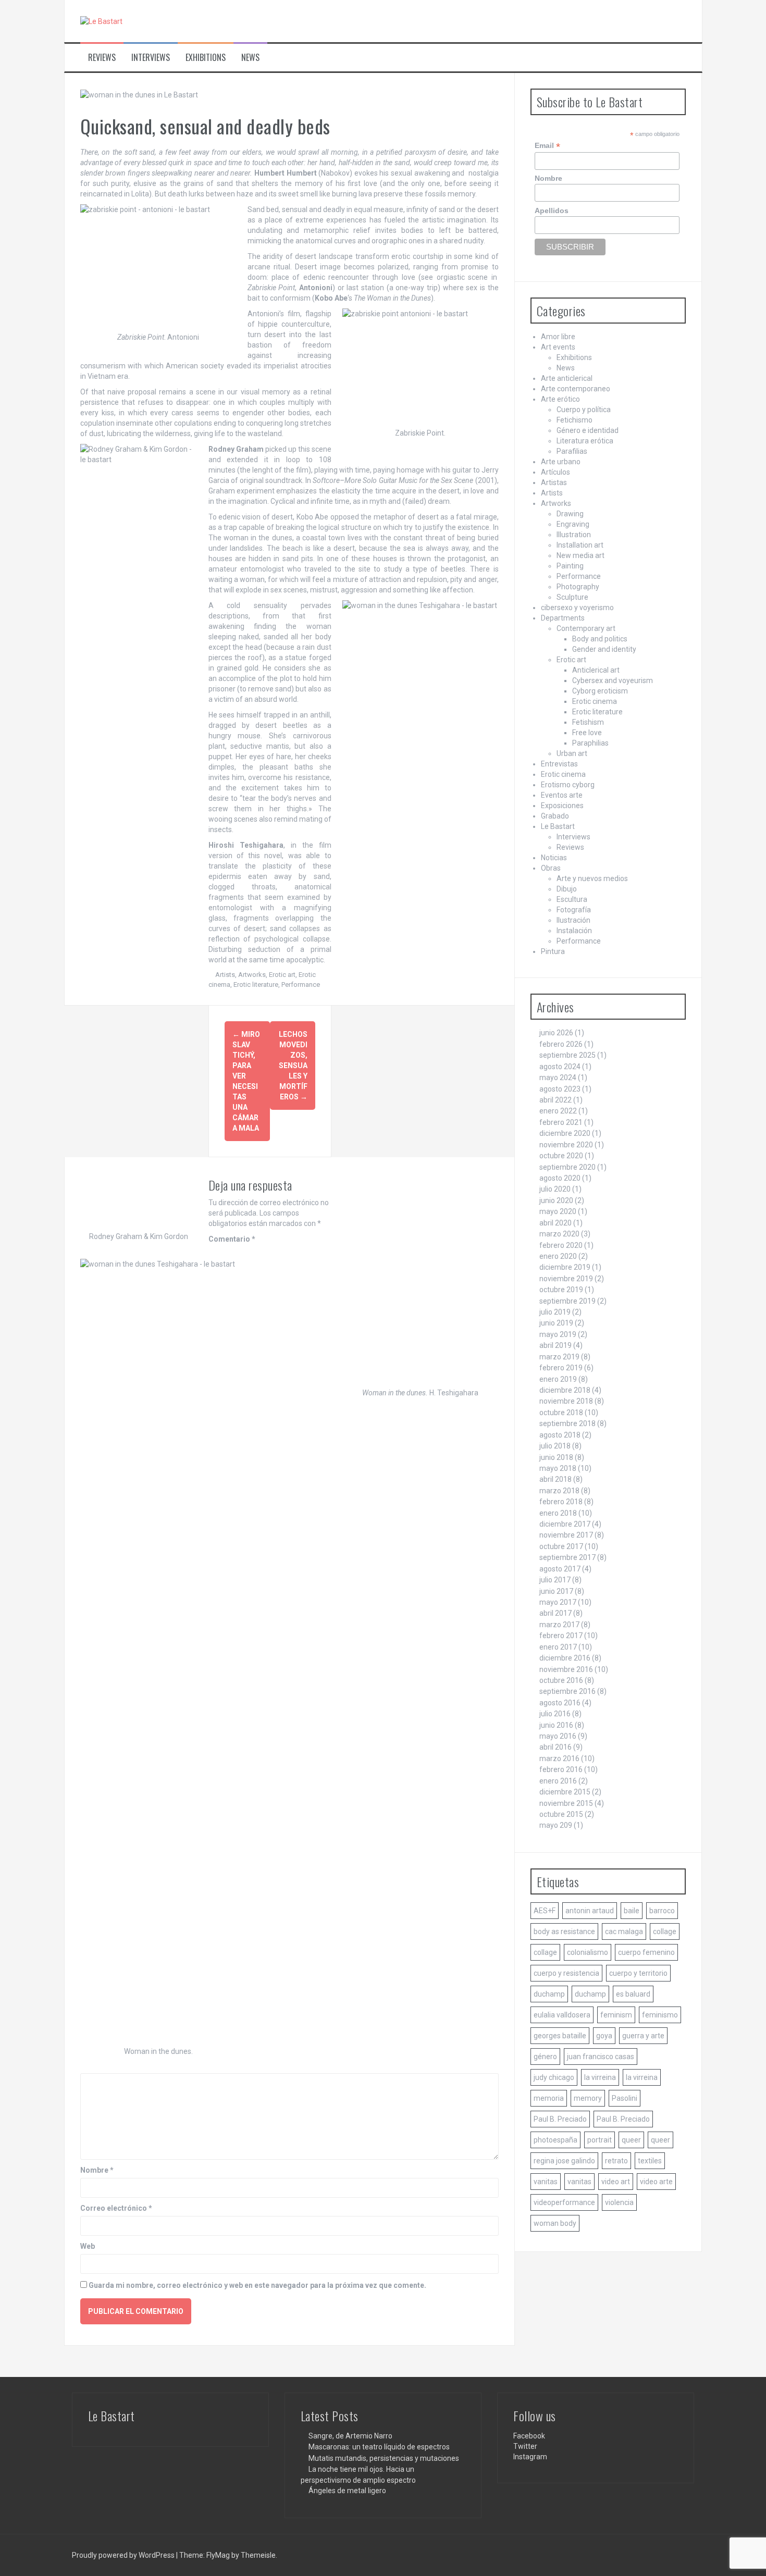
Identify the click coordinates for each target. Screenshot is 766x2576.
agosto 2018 (560, 1435)
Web (88, 2246)
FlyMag (218, 2555)
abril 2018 (555, 1479)
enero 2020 (558, 1256)
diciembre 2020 (565, 1133)
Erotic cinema (595, 701)
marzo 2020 (559, 1234)
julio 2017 (555, 1580)
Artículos (555, 472)
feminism (616, 2015)
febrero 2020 (561, 1245)
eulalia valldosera (562, 2015)
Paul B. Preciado (560, 2119)
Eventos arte (562, 795)
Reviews (102, 58)
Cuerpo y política (584, 410)
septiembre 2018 (567, 1423)
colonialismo (588, 1952)
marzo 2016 (559, 1758)
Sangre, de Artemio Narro (350, 2436)
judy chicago (554, 2077)
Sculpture (572, 597)
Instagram (530, 2457)
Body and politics (600, 639)
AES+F (545, 1911)
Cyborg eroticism (600, 691)
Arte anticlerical (567, 378)
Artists (225, 975)
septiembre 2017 (567, 1557)
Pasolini (625, 2098)
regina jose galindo (564, 2161)
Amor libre (558, 337)
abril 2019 (555, 1345)
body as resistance (564, 1931)
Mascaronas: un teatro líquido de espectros (379, 2447)
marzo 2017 (559, 1625)
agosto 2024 (560, 1067)
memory (588, 2098)
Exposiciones (562, 806)
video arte (656, 2182)
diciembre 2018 (565, 1390)
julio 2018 (555, 1446)
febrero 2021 (561, 1122)
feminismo (660, 2015)
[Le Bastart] (101, 21)
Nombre (97, 2170)
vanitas (546, 2182)
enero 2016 (558, 1781)
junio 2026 (556, 1033)
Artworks (252, 975)
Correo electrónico (116, 2208)
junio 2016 (556, 1725)
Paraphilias (590, 743)
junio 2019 (556, 1323)
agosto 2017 (560, 1569)
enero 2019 (558, 1379)
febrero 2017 (561, 1636)
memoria (549, 2098)
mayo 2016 (558, 1736)
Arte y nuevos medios (592, 878)
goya (604, 2036)
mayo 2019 (558, 1334)
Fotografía (574, 910)
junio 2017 (556, 1591)
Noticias (554, 858)
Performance (301, 984)
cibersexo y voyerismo (577, 608)
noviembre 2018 (566, 1401)
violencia (619, 2202)
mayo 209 (556, 1825)
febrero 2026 (561, 1044)
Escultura (572, 899)
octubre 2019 (561, 1290)
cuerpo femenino (646, 1952)
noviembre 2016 (566, 1669)
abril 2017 (555, 1613)
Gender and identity (604, 649)
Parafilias (572, 451)
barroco (662, 1911)
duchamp (549, 1994)
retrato (616, 2161)
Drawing (570, 514)
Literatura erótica (585, 441)
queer (631, 2140)
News (250, 58)
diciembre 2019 (565, 1267)
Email (547, 146)
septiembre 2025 (567, 1055)
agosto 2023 (560, 1089)
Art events (558, 347)
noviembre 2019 (566, 1279)
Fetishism (588, 722)
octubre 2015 (561, 1814)
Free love (587, 733)
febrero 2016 (561, 1769)
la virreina (600, 2077)
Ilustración (573, 920)
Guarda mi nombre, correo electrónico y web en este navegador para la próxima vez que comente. (257, 2285)
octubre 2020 (561, 1156)
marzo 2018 (559, 1491)
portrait (600, 2140)
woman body (555, 2223)
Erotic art (282, 975)
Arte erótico (560, 399)
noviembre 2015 (566, 1803)
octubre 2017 (561, 1546)
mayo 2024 (558, 1078)
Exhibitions (206, 58)
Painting (570, 566)
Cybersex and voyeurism (613, 680)
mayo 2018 (558, 1468)
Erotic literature (256, 984)
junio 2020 (556, 1200)
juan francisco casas (601, 2057)
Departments (563, 618)
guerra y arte (643, 2036)
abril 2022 (555, 1100)
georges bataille (560, 2036)
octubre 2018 (561, 1413)
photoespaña (555, 2140)
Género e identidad (588, 430)
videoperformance (564, 2202)
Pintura (553, 951)
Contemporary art (586, 628)
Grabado (555, 816)
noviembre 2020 (566, 1145)
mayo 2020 (558, 1211)
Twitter (525, 2446)
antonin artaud (590, 1911)
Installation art (580, 545)
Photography (578, 587)
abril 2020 (555, 1223)
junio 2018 (556, 1457)
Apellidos (552, 210)
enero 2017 (558, 1647)
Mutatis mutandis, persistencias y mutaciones (384, 2458)
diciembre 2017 (565, 1524)
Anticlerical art (596, 670)
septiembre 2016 (567, 1691)
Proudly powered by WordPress (124, 2555)
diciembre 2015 (565, 1792)
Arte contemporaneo (576, 389)
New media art (580, 555)
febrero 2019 (561, 1368)
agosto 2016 (560, 1703)
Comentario (232, 1239)
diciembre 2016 (565, 1658)
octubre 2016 (561, 1680)
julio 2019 (555, 1312)
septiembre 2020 (567, 1167)
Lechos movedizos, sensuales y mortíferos (293, 1066)
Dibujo (567, 889)
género (545, 2057)
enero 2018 (558, 1513)
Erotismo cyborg (568, 785)
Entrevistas (559, 764)
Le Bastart (558, 826)
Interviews (151, 58)
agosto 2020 (560, 1178)
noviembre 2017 (566, 1535)
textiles (650, 2161)
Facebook (529, 2436)
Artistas (554, 482)
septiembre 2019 (567, 1301)
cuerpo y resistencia (566, 1973)
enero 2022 (558, 1111)
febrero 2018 (561, 1502)
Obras (551, 868)
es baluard (633, 1994)
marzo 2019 (559, 1357)
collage (665, 1931)
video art (616, 2182)
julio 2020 (555, 1189)
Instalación (574, 931)
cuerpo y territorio (638, 1973)
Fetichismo (574, 420)
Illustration (574, 535)
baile (632, 1911)
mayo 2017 (558, 1602)
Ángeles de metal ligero (347, 2491)
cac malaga (624, 1931)
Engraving (573, 524)
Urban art (572, 753)
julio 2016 (555, 1714)
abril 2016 (555, 1747)
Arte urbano (561, 462)
